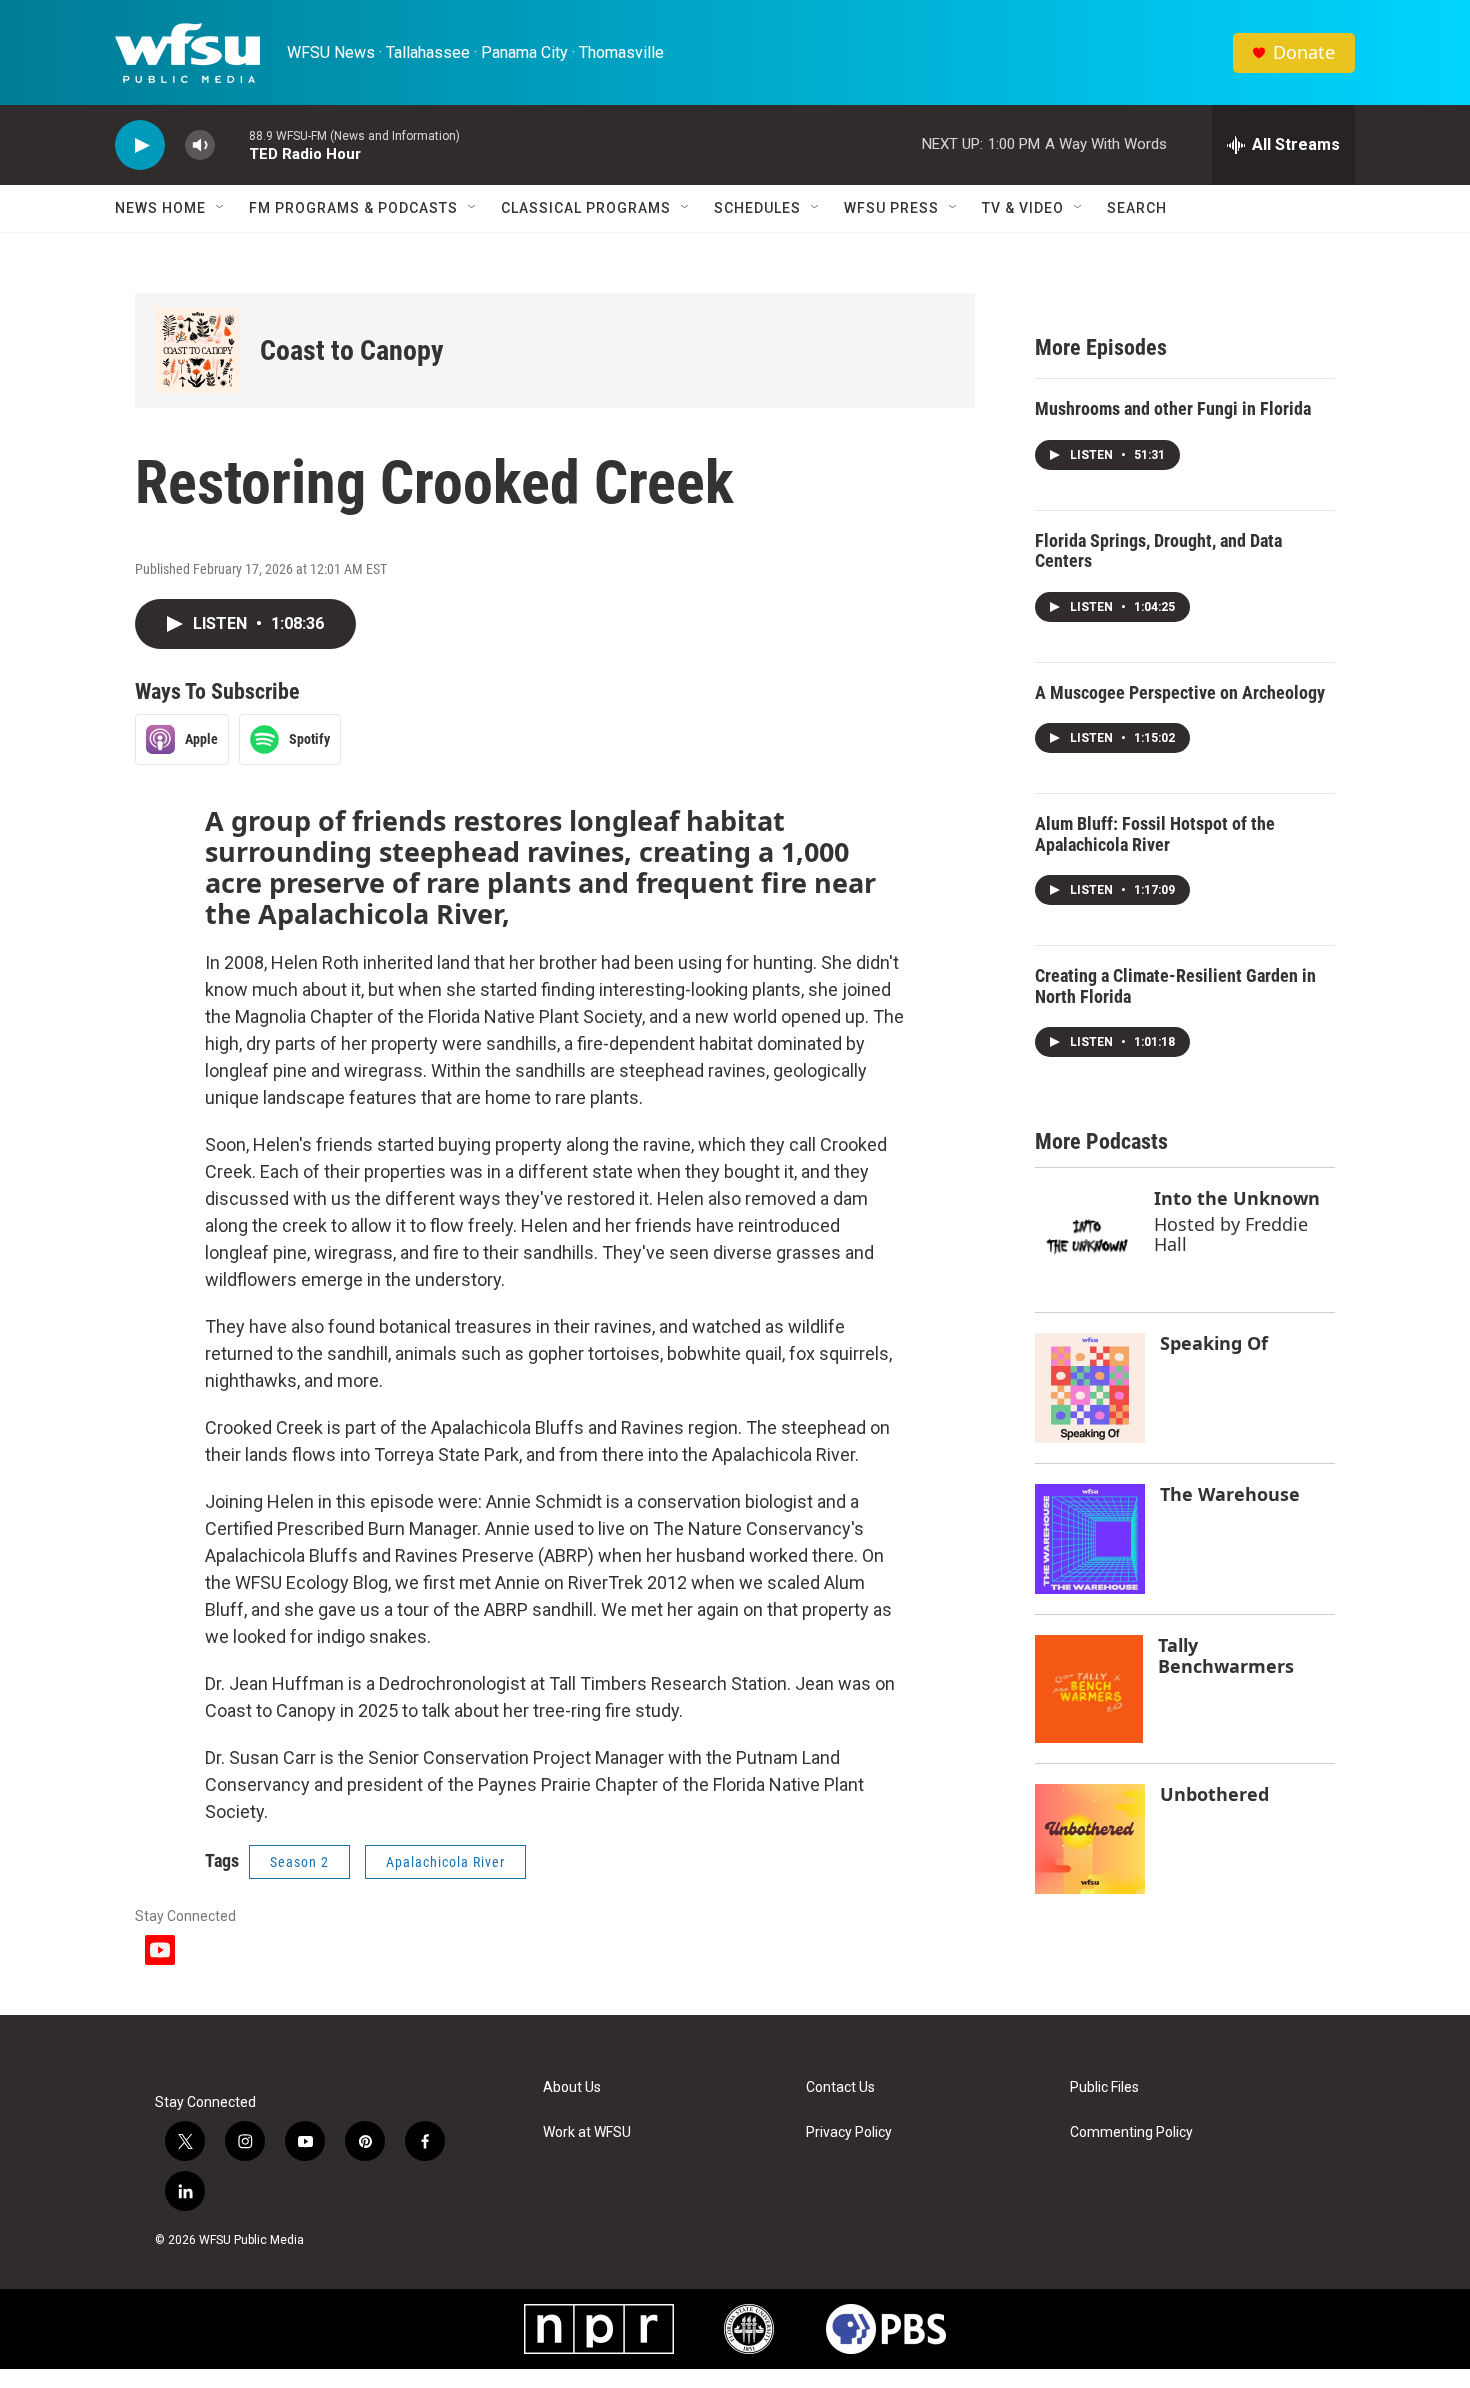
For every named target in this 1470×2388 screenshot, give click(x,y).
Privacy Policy (849, 2132)
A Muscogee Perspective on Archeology (1180, 692)
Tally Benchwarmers (1226, 1655)
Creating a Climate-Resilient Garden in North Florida (1175, 986)
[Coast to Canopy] (197, 350)
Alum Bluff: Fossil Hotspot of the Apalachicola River (1155, 834)
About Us (572, 2087)
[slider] (232, 144)
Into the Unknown (1237, 1198)
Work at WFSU (587, 2132)
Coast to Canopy (352, 350)
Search (1137, 208)
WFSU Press (891, 208)
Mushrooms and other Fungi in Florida (1173, 408)
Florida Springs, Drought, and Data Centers (1158, 551)
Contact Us (840, 2087)
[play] (140, 145)
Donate (1304, 52)
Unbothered (1214, 1794)
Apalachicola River (445, 1862)
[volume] (200, 145)
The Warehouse (1230, 1494)
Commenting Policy (1131, 2132)
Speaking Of (1214, 1343)
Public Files (1104, 2087)
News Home (160, 208)
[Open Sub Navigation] (221, 208)
